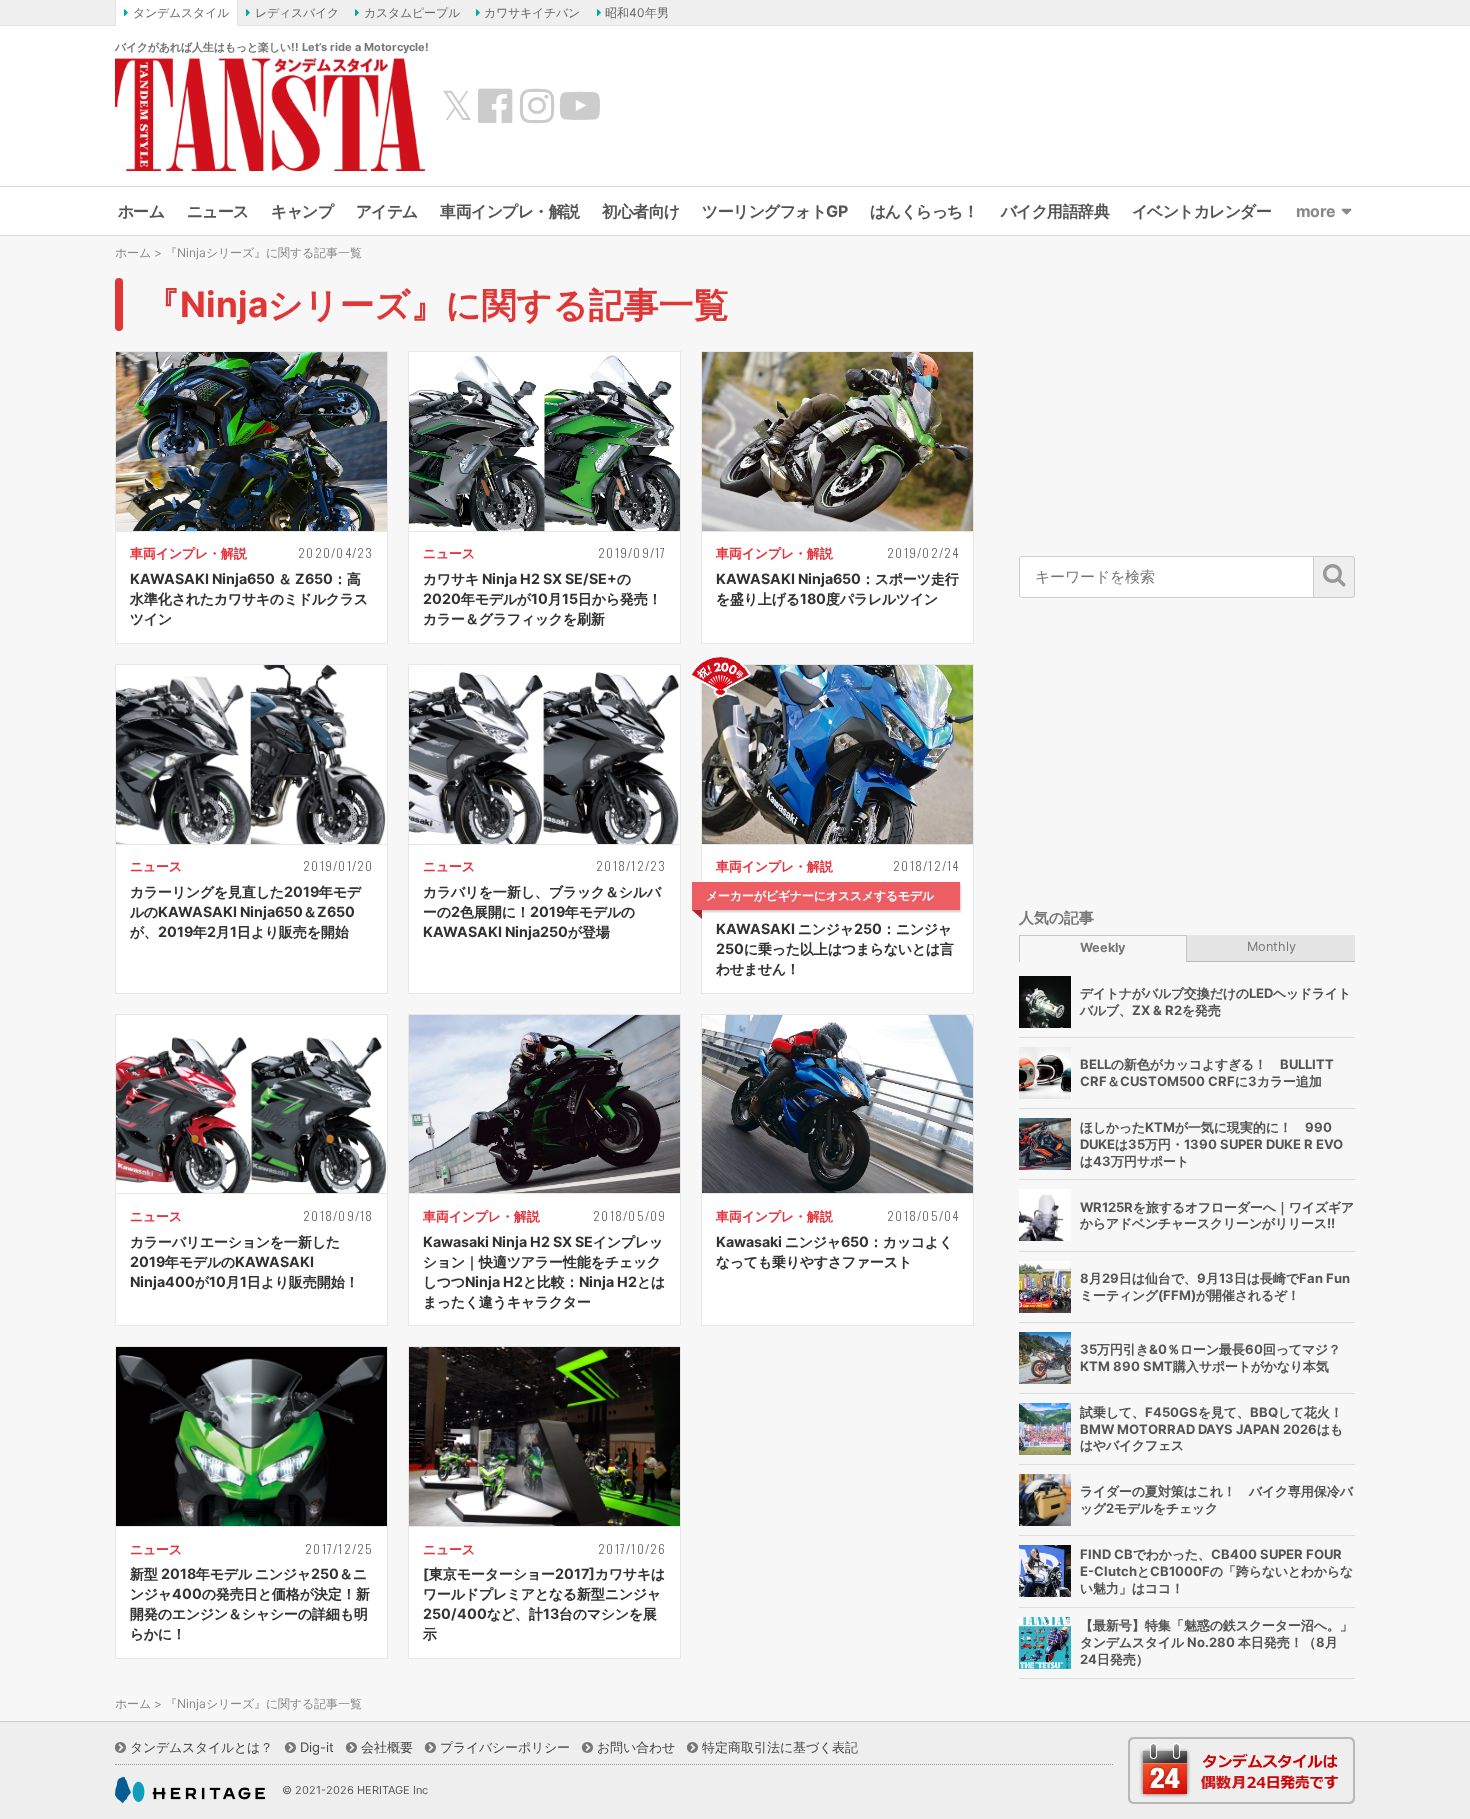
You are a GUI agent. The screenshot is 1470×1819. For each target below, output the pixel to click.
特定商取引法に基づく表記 (780, 1747)
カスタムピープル (412, 12)
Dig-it (317, 1747)
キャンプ (302, 211)
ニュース (218, 211)
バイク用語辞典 (1055, 211)
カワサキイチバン (532, 12)
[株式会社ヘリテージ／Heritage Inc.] (190, 1790)
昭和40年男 (637, 12)
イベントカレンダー (1202, 211)
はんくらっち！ (924, 211)
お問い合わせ (636, 1747)
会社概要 (387, 1747)
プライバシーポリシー (505, 1747)
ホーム (141, 211)
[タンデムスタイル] (270, 114)
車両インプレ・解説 (510, 211)
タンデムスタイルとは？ (201, 1747)
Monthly (1271, 946)
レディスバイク (297, 12)
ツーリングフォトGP (774, 211)
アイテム (387, 211)
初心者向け (641, 211)
